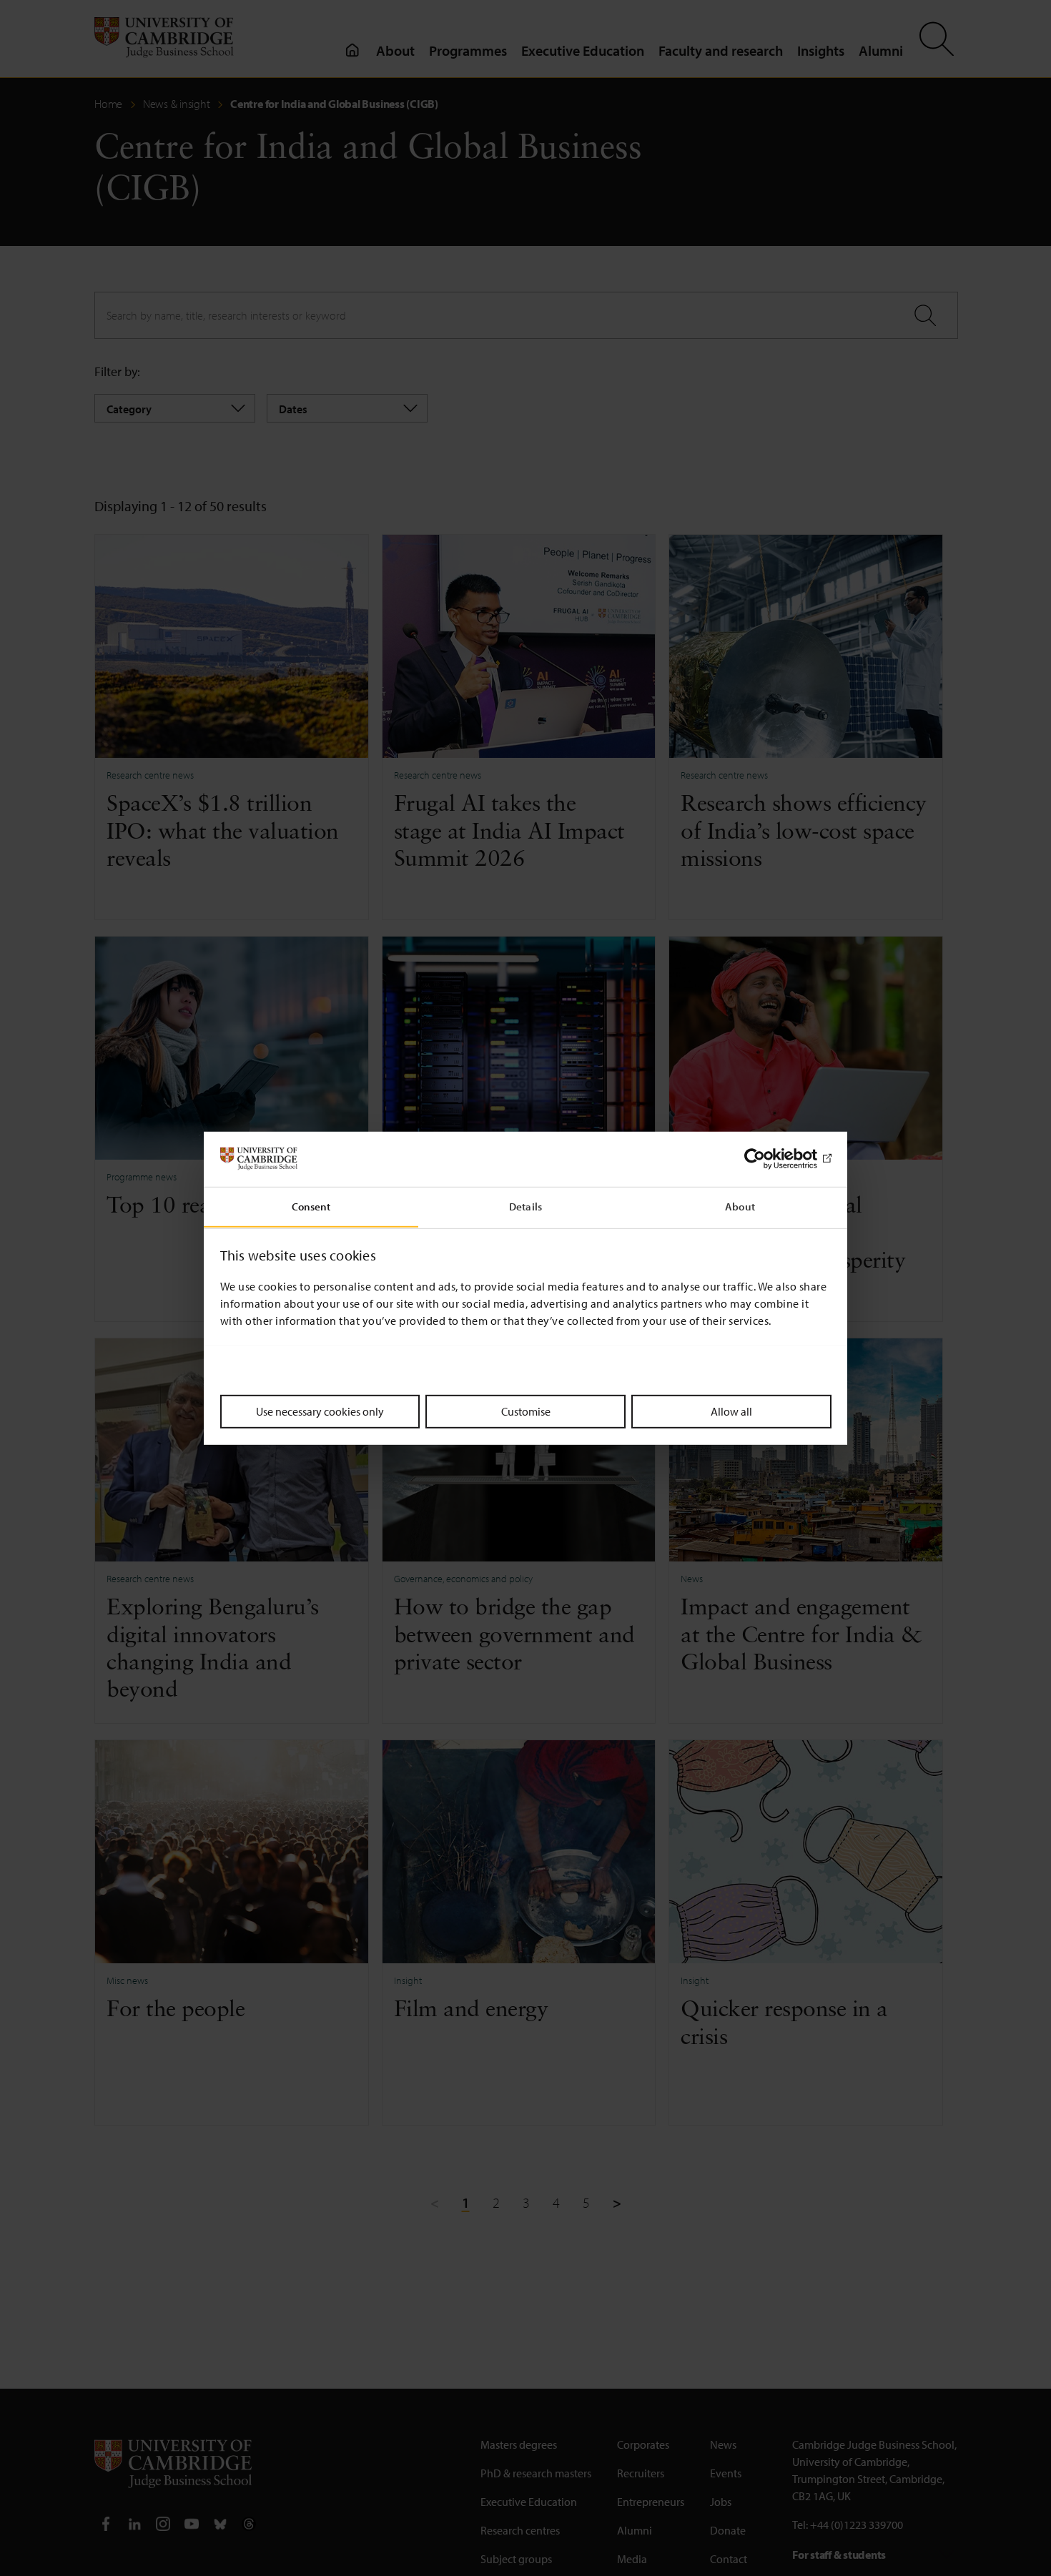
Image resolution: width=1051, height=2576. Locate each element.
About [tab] (740, 1206)
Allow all (731, 1411)
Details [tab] (525, 1206)
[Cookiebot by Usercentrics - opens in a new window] (769, 1159)
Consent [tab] (311, 1206)
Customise (526, 1411)
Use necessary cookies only (320, 1411)
